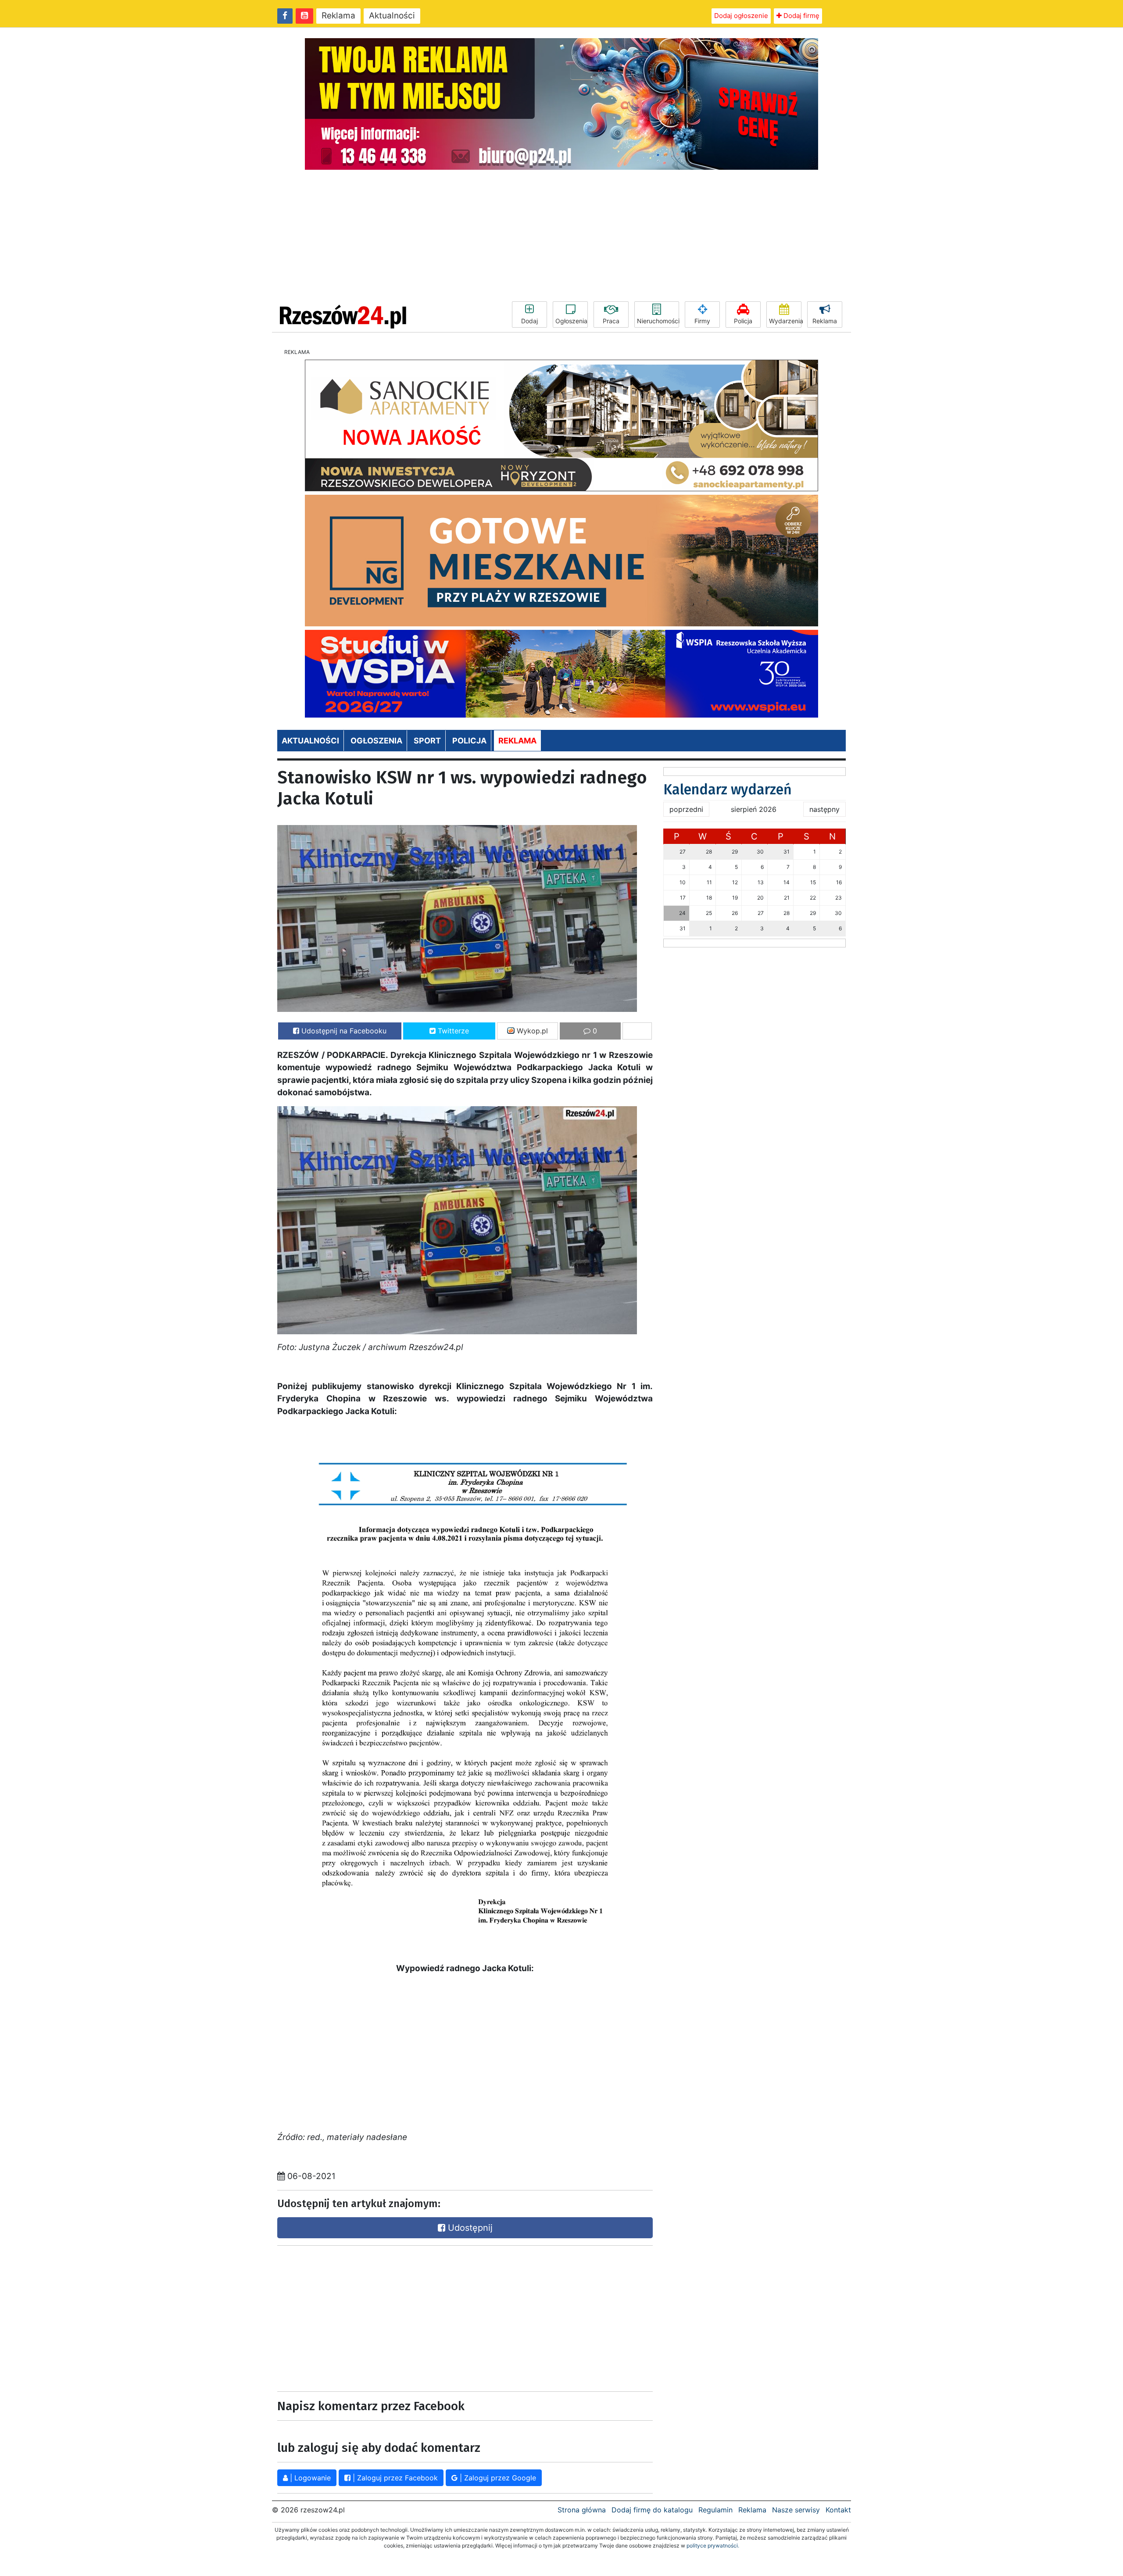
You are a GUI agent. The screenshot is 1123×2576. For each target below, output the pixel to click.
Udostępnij (469, 2228)
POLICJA (469, 741)
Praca (611, 321)
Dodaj (529, 321)
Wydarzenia (785, 321)
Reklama (338, 16)
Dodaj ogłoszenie (741, 16)
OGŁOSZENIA (376, 741)
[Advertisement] (561, 236)
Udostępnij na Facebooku (343, 1031)
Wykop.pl (531, 1031)
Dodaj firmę (801, 16)
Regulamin (715, 2510)
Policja (743, 321)
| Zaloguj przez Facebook (394, 2478)
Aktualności (392, 16)
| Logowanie (309, 2478)
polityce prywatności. (713, 2546)
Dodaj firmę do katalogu (652, 2510)
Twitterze (452, 1031)
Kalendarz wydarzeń (728, 790)
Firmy (702, 321)
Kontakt (838, 2510)
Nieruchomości (658, 321)
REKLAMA (517, 741)
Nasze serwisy (796, 2510)
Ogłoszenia (571, 321)
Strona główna (582, 2510)
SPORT (427, 741)
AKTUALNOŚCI (310, 741)
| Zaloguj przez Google (497, 2478)
